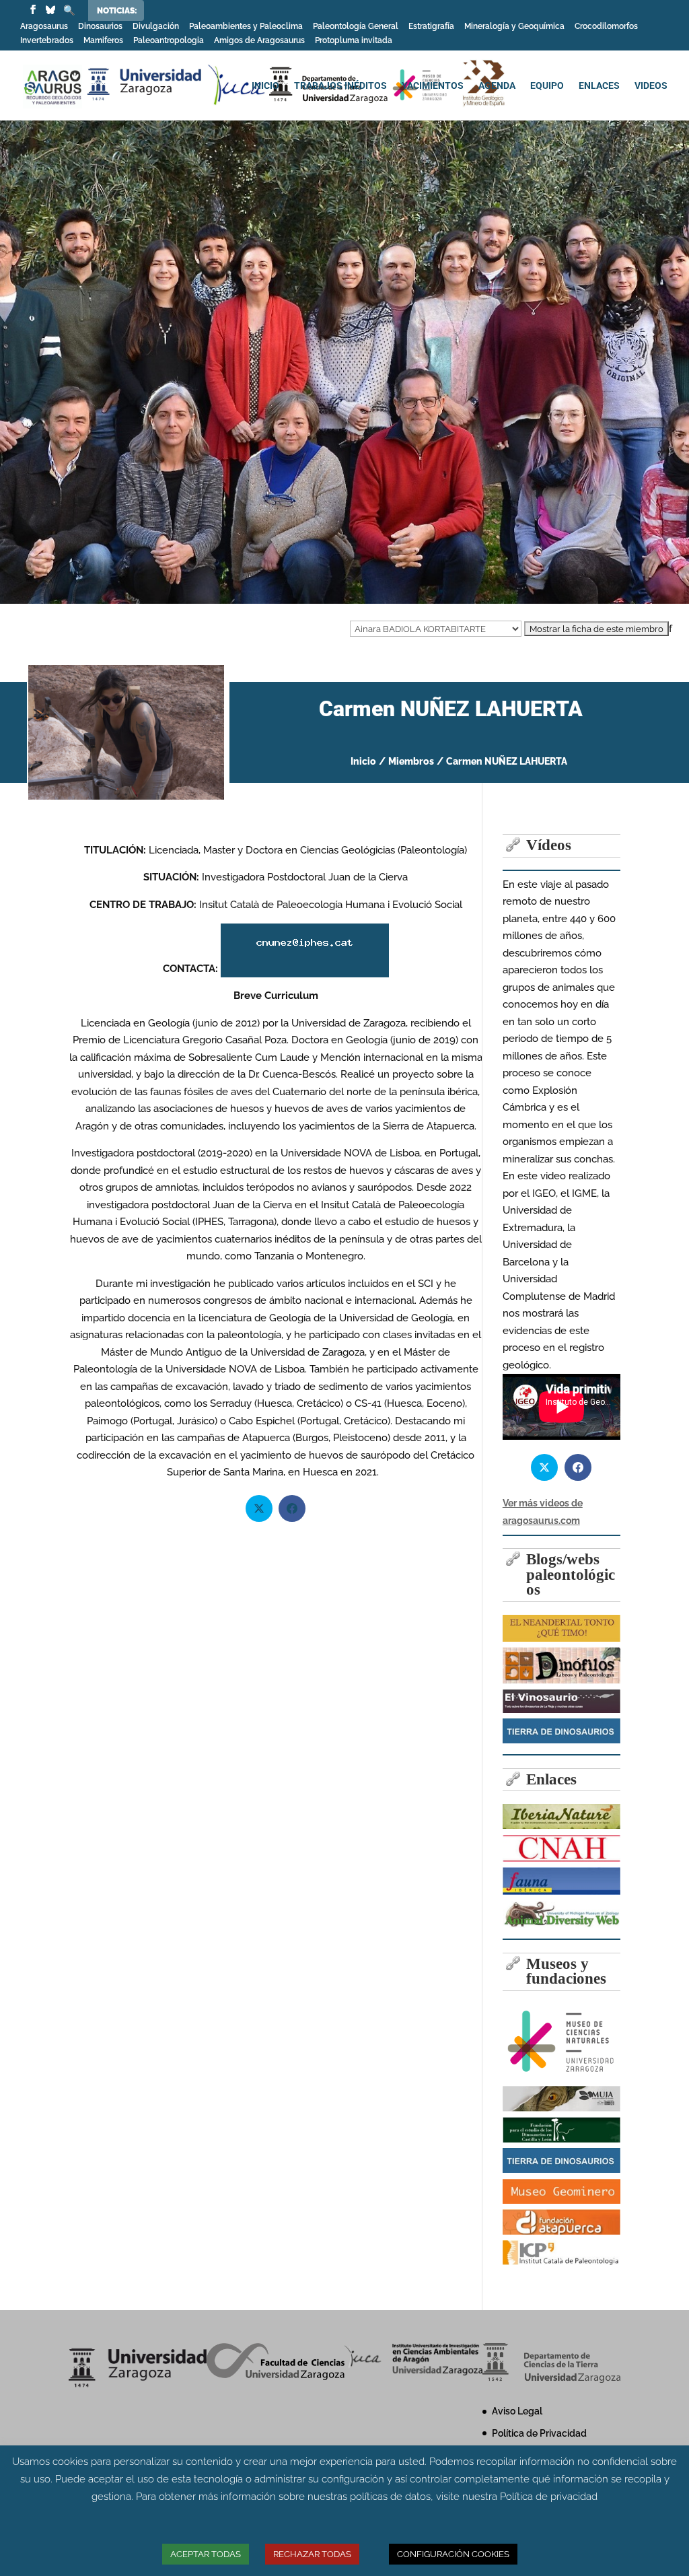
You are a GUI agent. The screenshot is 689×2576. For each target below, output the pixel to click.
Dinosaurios (100, 27)
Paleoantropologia (169, 41)
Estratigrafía (431, 27)
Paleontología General (356, 27)
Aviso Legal (517, 2411)
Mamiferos (103, 41)
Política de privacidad (549, 2497)
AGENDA (497, 86)
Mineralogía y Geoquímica (514, 27)
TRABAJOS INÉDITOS (340, 86)
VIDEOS (651, 86)
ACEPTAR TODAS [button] (206, 2554)
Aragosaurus (44, 27)
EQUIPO (547, 86)
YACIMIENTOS (433, 86)
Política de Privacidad (539, 2433)
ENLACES (599, 86)
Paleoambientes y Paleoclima (246, 27)
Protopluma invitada (354, 41)
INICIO (265, 86)
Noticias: (117, 11)
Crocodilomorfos (606, 27)
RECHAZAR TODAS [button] (312, 2554)
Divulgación (156, 27)
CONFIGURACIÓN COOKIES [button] (453, 2554)
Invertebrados (47, 41)
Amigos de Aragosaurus (259, 41)
